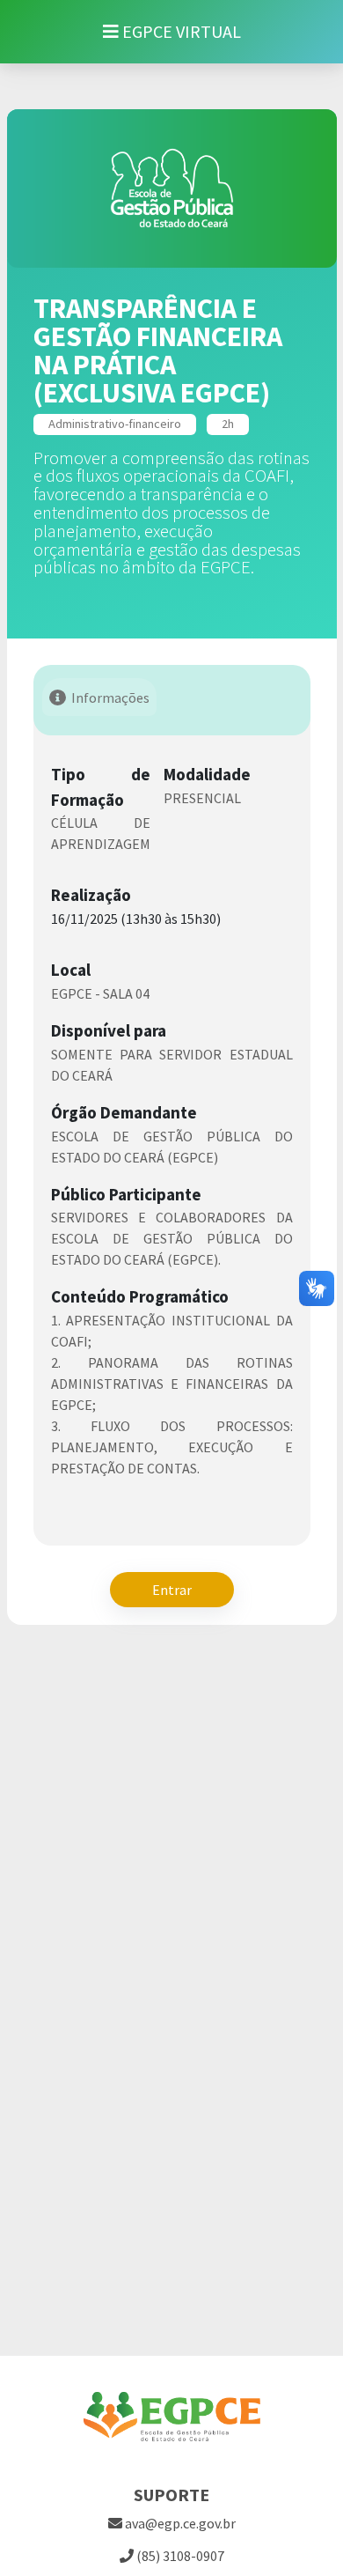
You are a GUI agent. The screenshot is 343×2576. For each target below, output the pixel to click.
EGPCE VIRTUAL (180, 31)
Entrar (172, 1590)
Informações (110, 698)
